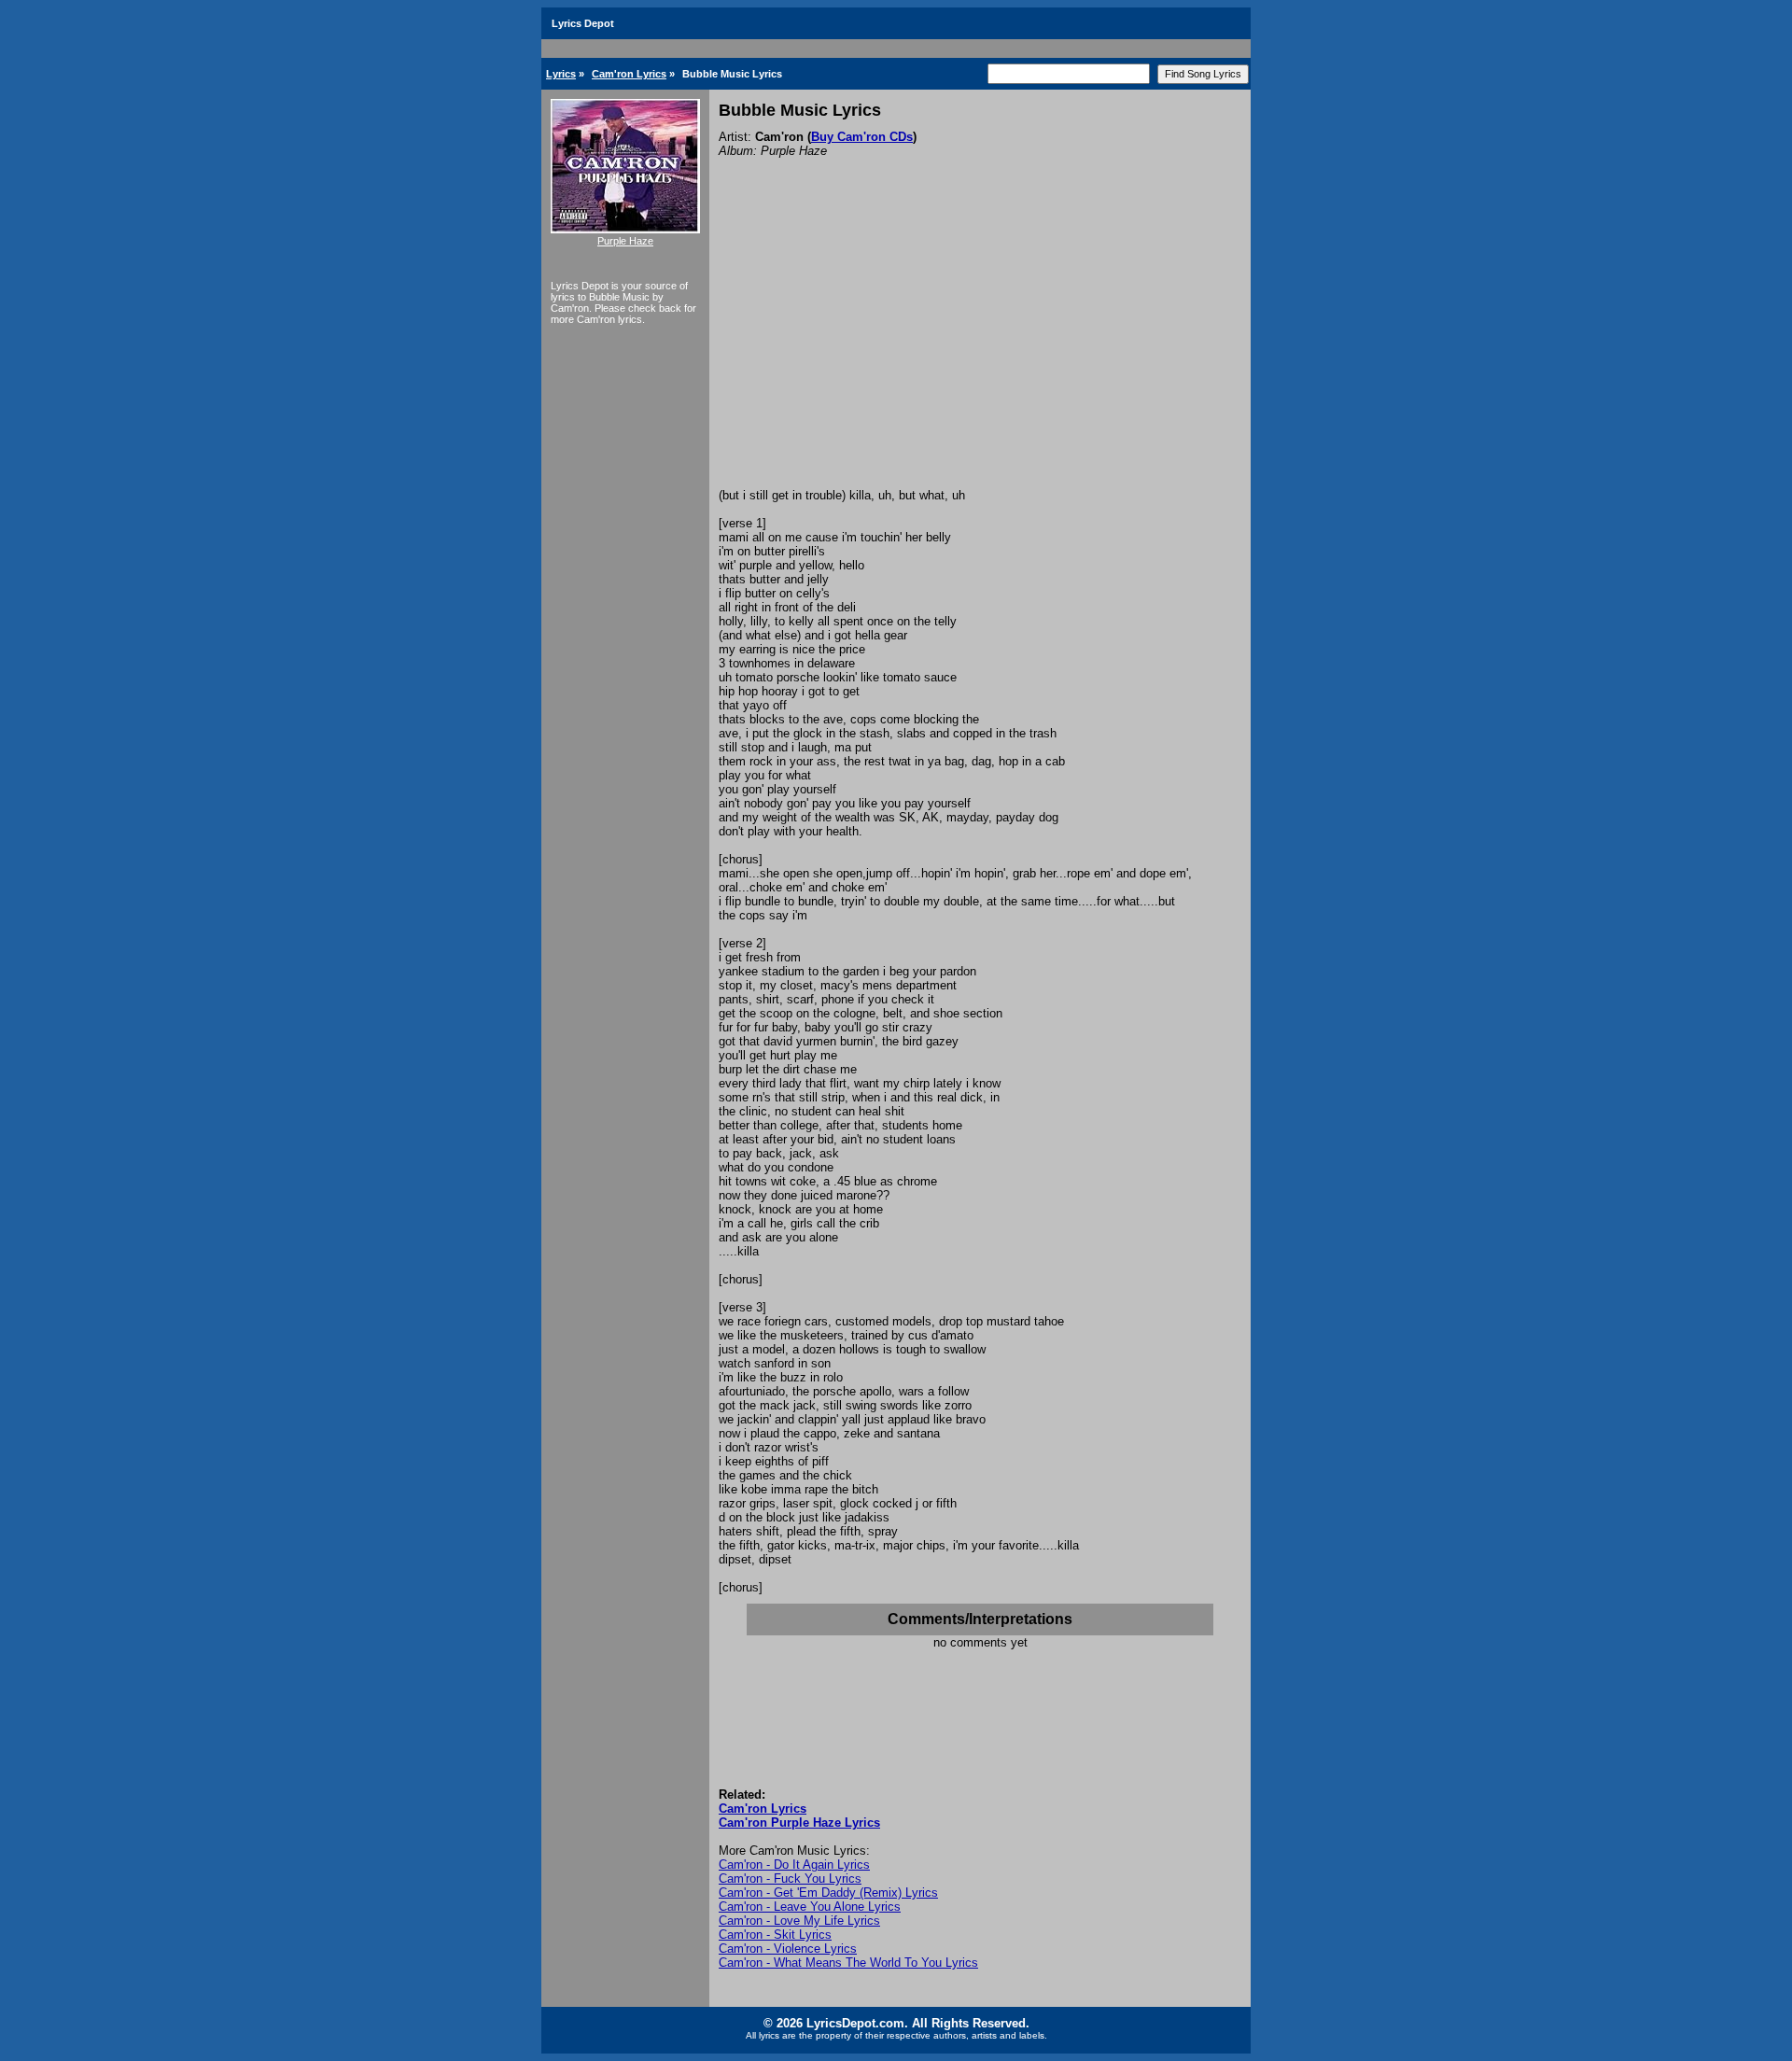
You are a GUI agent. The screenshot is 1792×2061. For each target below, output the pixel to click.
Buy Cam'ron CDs (862, 137)
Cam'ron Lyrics (629, 74)
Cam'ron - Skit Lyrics (775, 1935)
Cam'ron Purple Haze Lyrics (799, 1823)
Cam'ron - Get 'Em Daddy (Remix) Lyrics (828, 1893)
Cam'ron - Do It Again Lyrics (794, 1865)
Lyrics (561, 74)
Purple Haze (625, 241)
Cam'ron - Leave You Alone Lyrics (810, 1907)
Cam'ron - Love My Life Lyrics (799, 1921)
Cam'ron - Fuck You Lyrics (790, 1879)
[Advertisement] (980, 348)
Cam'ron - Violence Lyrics (788, 1949)
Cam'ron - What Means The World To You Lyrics (848, 1963)
